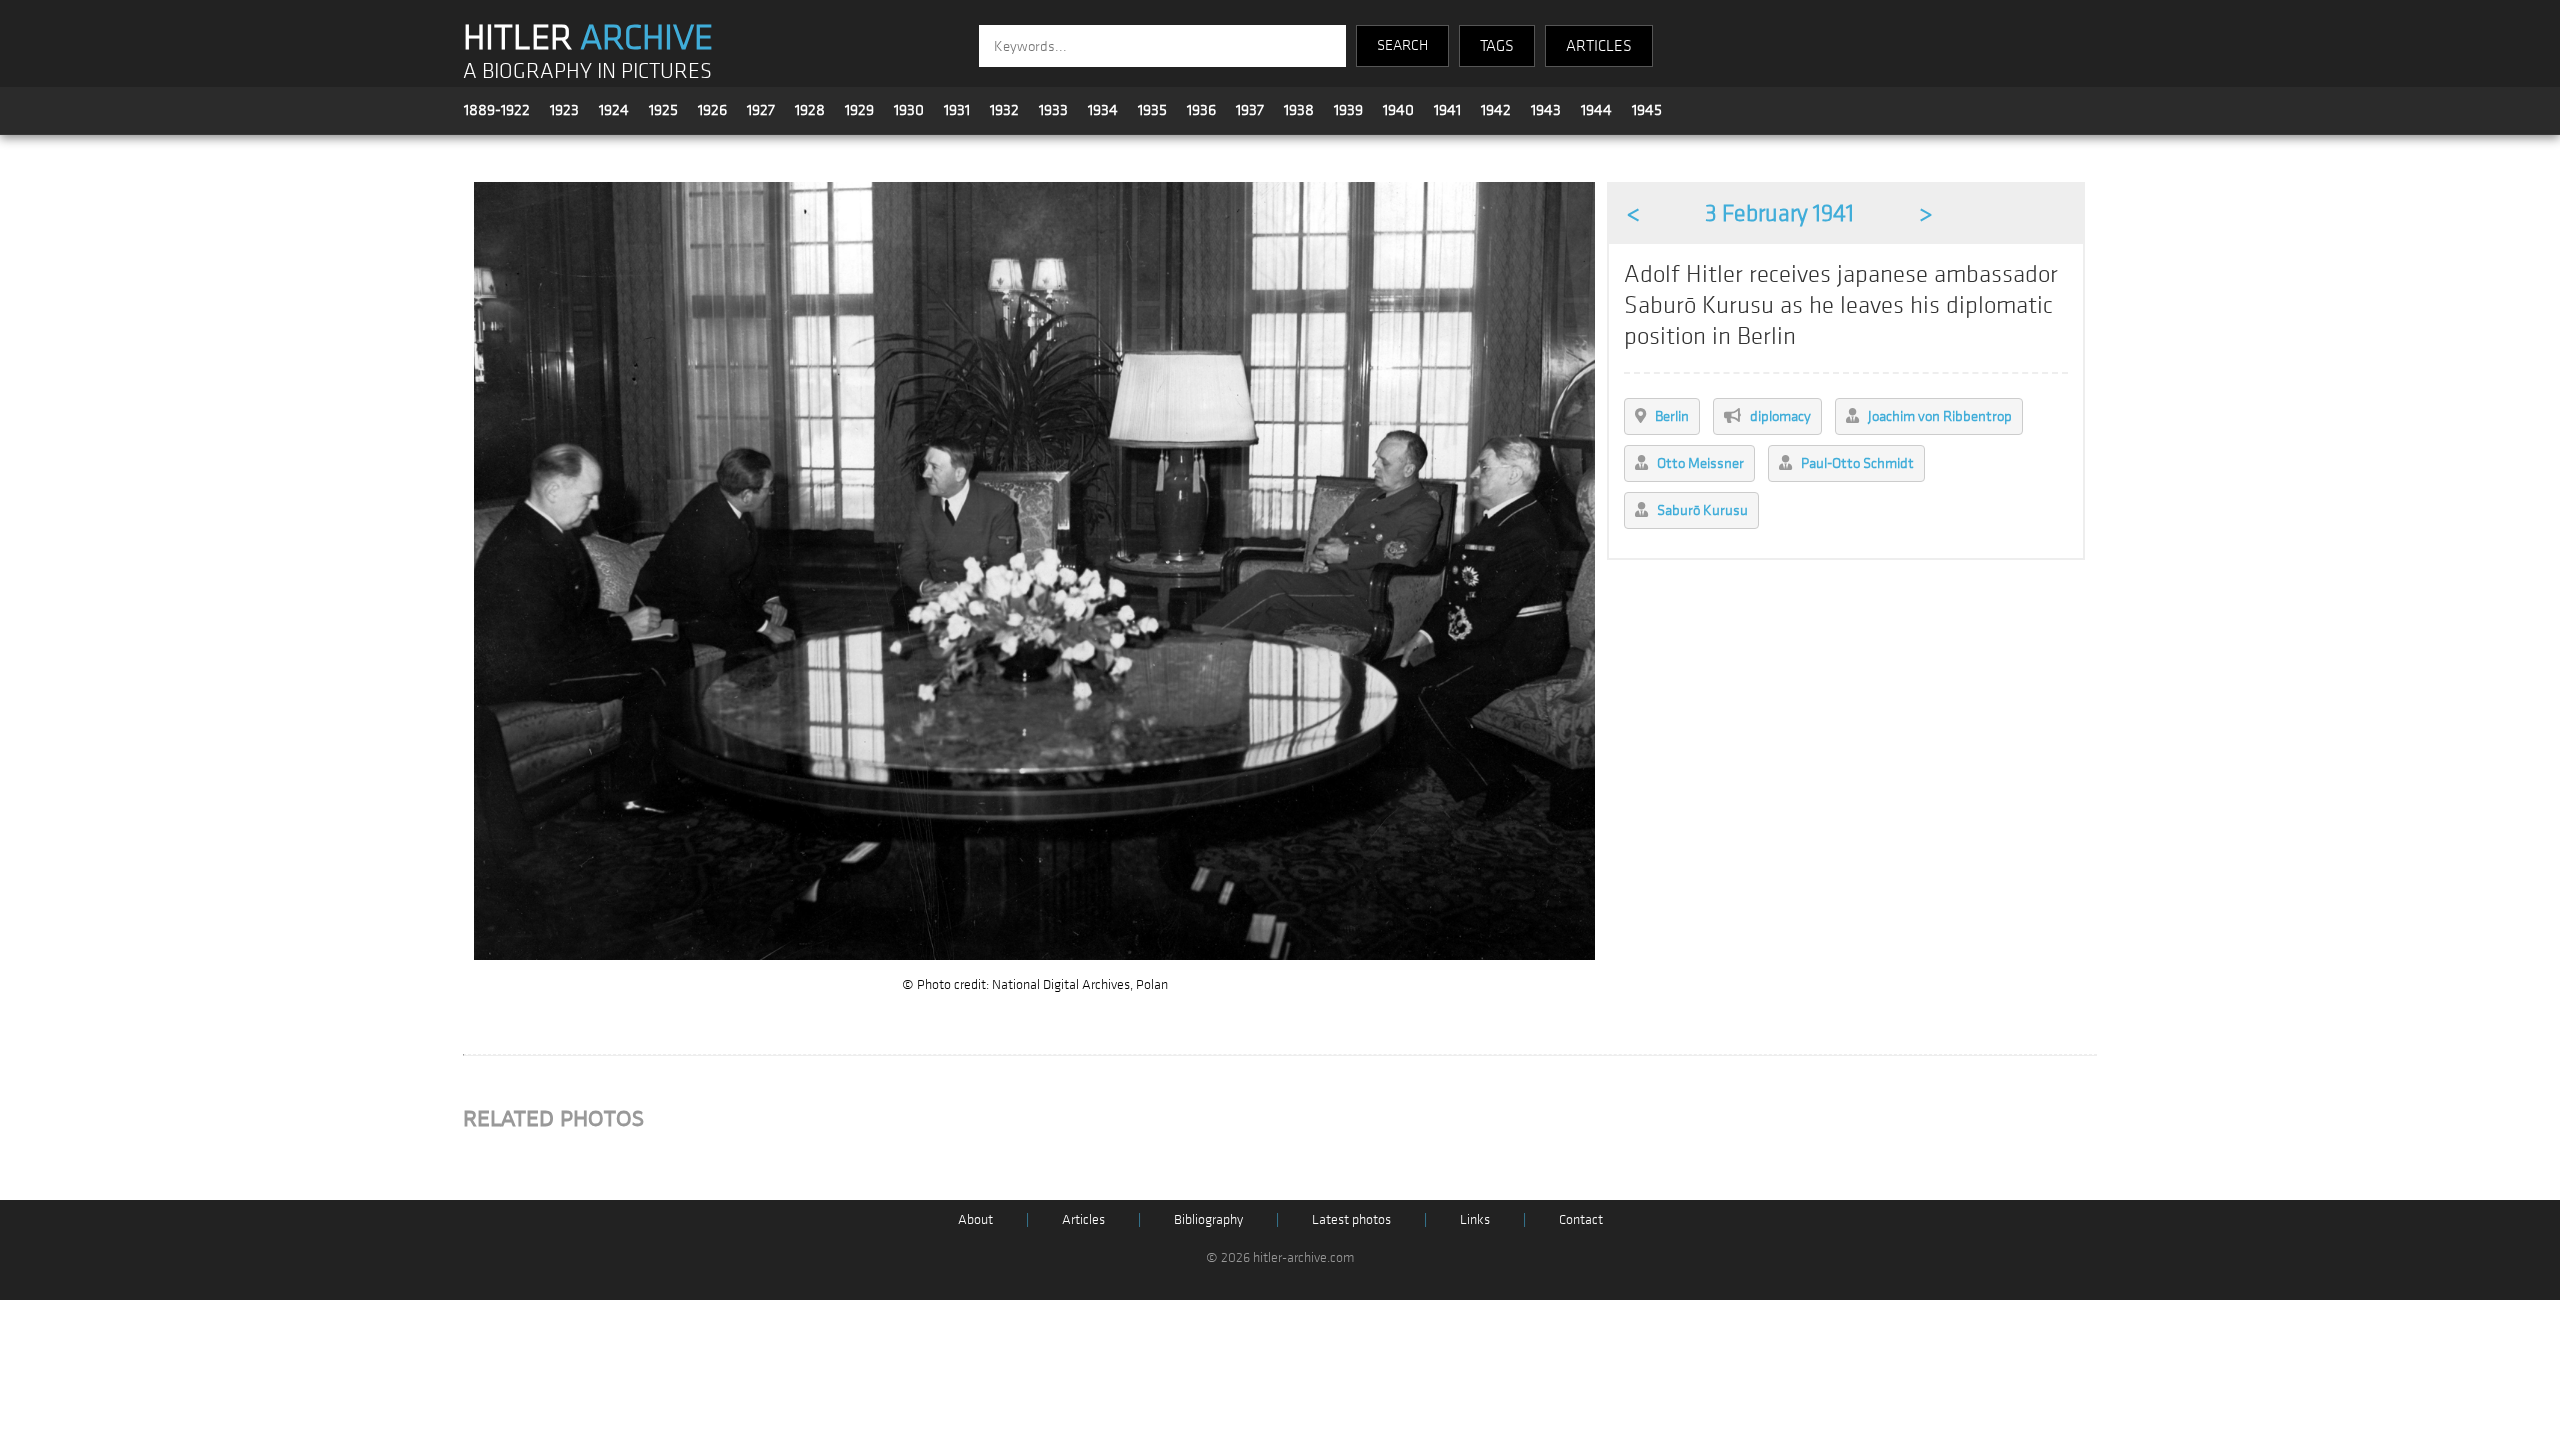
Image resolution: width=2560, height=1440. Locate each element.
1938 (1299, 110)
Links (1475, 1219)
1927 (761, 110)
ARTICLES (1599, 46)
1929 (859, 110)
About (975, 1219)
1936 (1201, 110)
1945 (1647, 110)
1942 (1496, 110)
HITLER (588, 38)
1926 (712, 110)
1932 (1004, 110)
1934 (1103, 110)
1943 (1546, 110)
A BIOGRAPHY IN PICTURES (587, 71)
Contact (1581, 1219)
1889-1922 (497, 110)
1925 (663, 110)
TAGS (1497, 46)
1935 (1152, 110)
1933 (1053, 110)
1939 (1348, 110)
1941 (1447, 110)
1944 (1596, 110)
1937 (1250, 110)
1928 (810, 110)
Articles (1083, 1219)
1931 (957, 110)
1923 (564, 110)
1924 (614, 110)
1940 (1398, 110)
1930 (909, 110)
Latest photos (1351, 1219)
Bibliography (1208, 1219)
